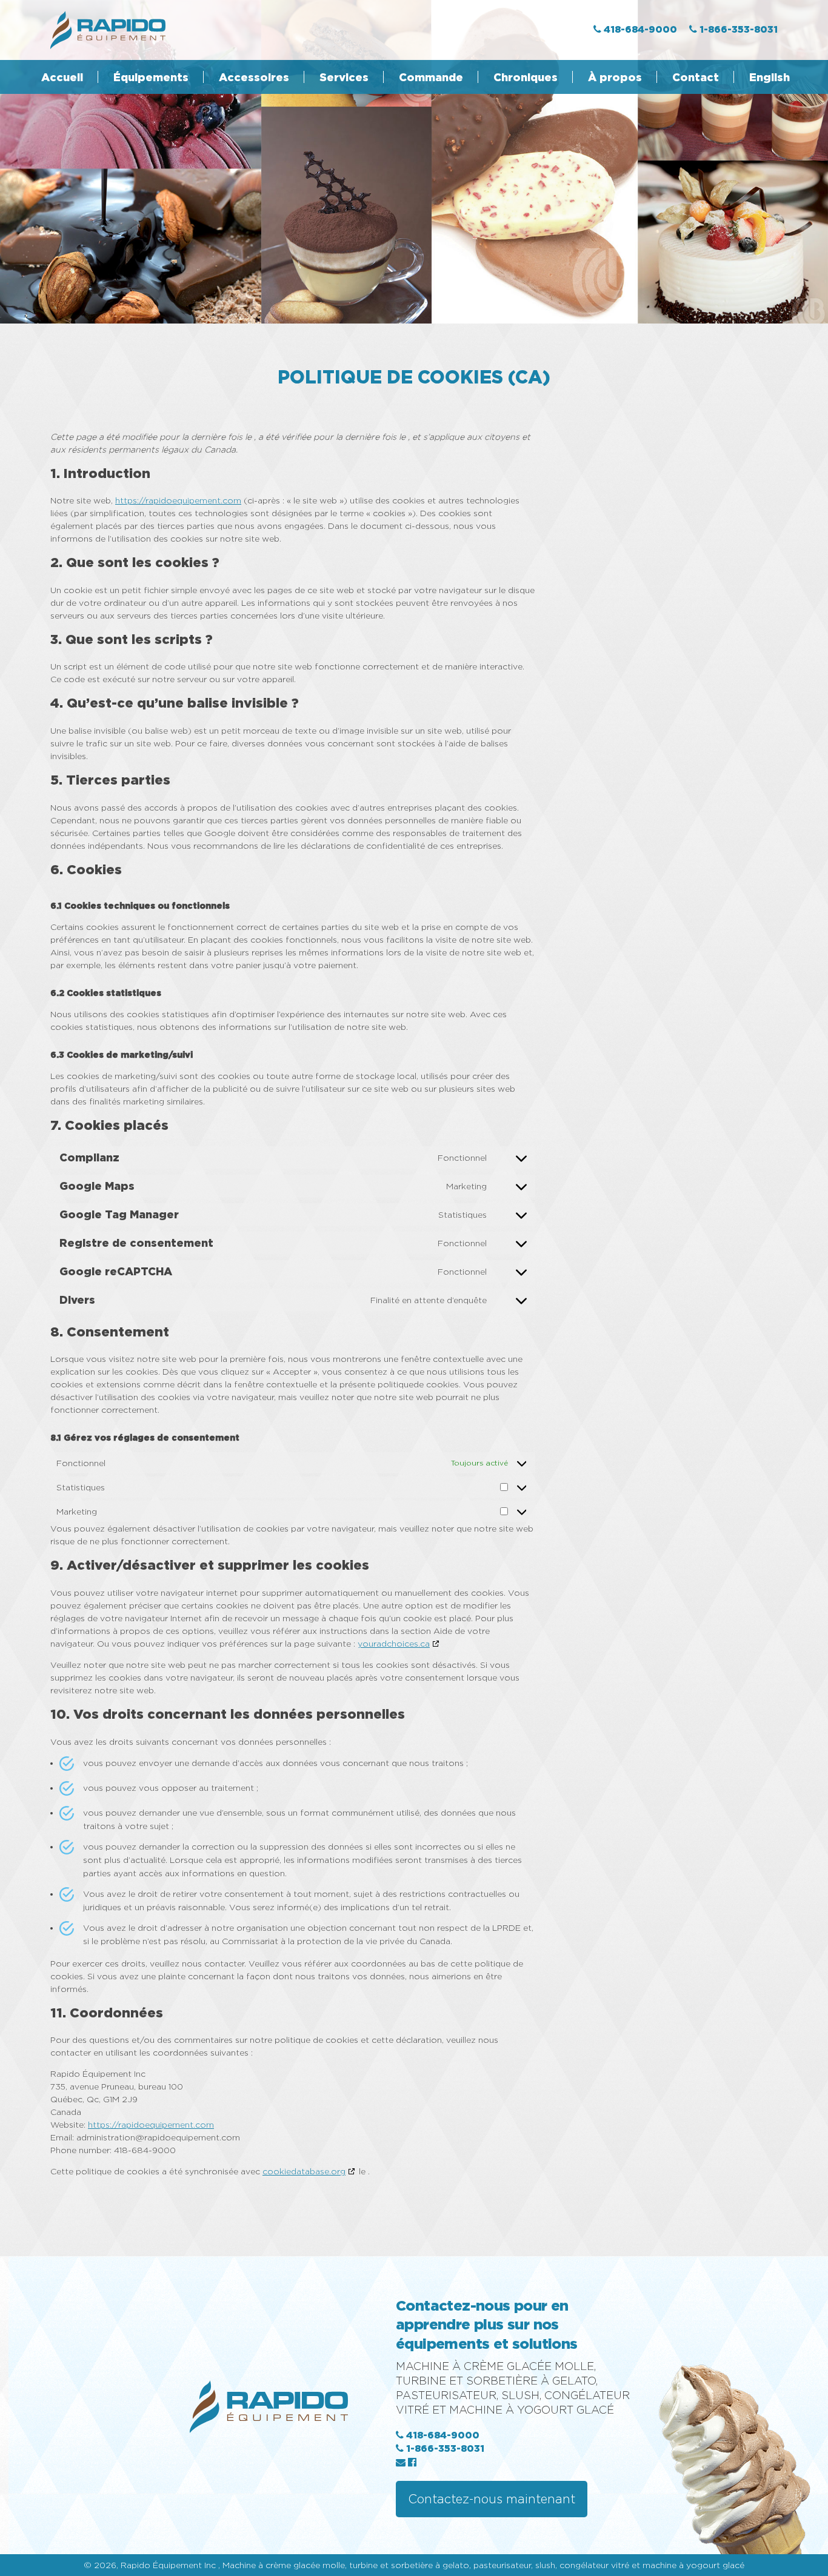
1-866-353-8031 (444, 2448)
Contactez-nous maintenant (492, 2499)
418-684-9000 (442, 2435)
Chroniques (526, 77)
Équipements (151, 77)
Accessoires (254, 77)
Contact (696, 77)
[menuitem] (762, 77)
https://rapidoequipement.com (178, 500)
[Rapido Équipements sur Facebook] (412, 2462)
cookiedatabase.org (304, 2171)
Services (344, 77)
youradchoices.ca (394, 1643)
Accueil (62, 77)
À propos (615, 77)
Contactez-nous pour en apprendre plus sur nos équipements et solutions (487, 2324)
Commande (431, 77)
